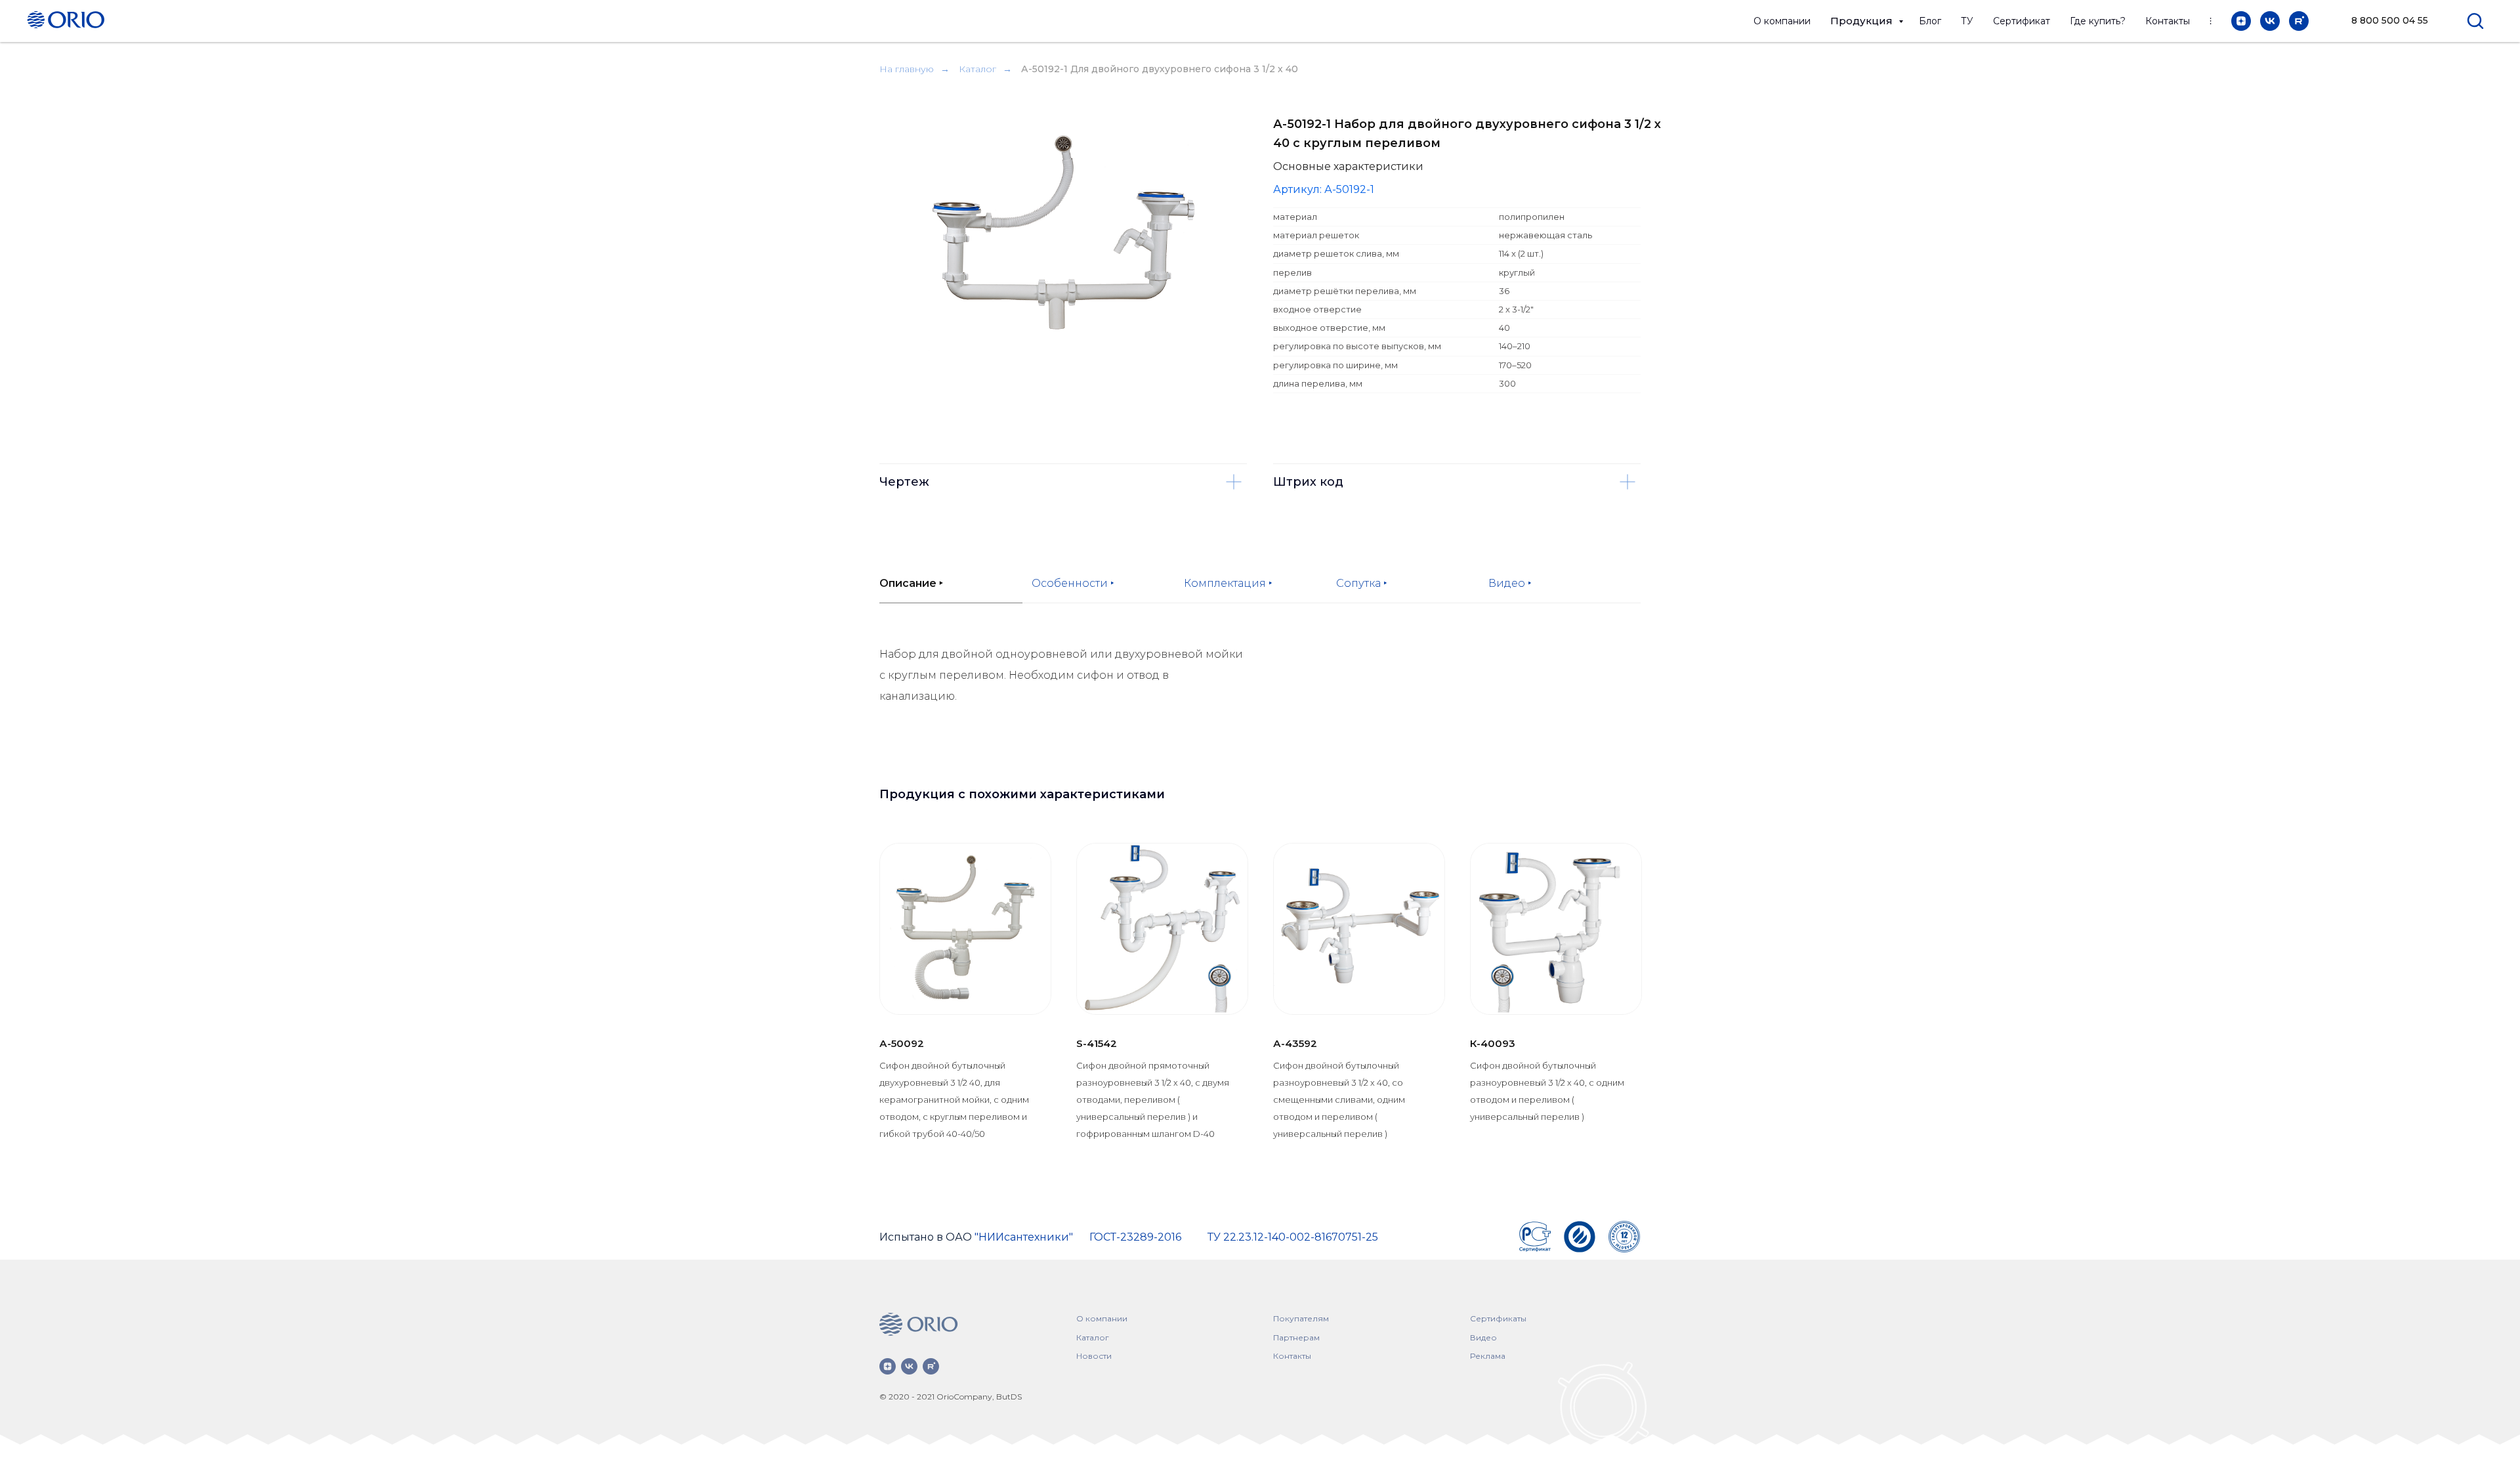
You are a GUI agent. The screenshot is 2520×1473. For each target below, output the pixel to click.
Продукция (1863, 21)
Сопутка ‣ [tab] (1362, 583)
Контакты (2168, 21)
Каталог (977, 69)
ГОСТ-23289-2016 (1135, 1237)
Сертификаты (1498, 1318)
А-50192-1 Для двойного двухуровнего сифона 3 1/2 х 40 (1160, 69)
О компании (1782, 21)
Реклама (1488, 1356)
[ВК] (2270, 21)
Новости (1094, 1356)
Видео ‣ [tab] (1510, 583)
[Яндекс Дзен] (2241, 21)
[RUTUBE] (2299, 21)
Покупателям (1301, 1318)
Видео (1483, 1337)
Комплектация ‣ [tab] (1228, 583)
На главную (907, 69)
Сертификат (2022, 21)
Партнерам (1296, 1337)
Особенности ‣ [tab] (1073, 583)
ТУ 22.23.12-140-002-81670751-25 (1293, 1237)
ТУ (1967, 21)
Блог (1930, 21)
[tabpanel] (1260, 700)
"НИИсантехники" (1024, 1237)
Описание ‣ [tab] (911, 583)
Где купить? (2098, 21)
